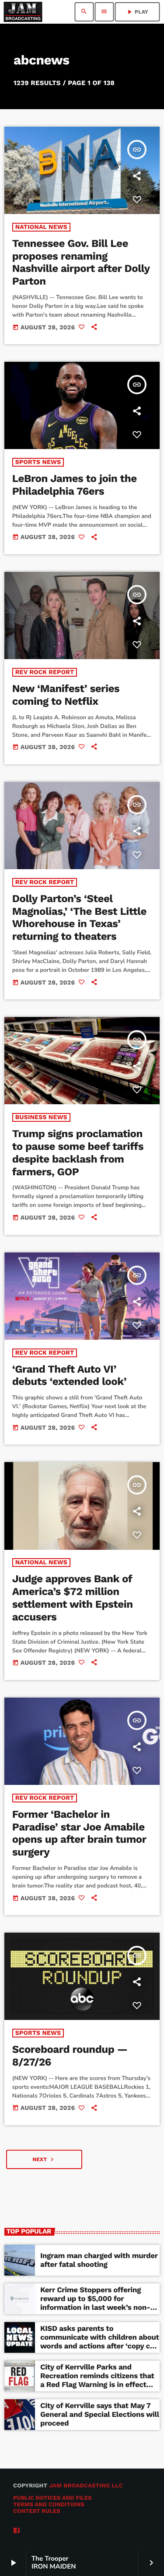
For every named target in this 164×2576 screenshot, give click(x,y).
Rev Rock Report (45, 672)
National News (41, 227)
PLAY (137, 12)
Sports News (38, 462)
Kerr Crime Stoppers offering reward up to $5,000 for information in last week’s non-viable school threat (95, 2303)
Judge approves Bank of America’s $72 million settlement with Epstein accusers (73, 1598)
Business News (41, 1117)
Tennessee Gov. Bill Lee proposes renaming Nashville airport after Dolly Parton (81, 262)
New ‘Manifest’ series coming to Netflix (66, 695)
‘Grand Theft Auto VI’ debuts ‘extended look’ (69, 1375)
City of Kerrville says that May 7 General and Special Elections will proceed (100, 2415)
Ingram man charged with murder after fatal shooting (99, 2260)
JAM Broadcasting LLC (86, 2486)
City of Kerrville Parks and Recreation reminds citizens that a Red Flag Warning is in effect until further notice (97, 2381)
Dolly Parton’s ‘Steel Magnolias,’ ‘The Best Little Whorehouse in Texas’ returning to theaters (79, 917)
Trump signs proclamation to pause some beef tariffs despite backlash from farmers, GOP (78, 1152)
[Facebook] (17, 2531)
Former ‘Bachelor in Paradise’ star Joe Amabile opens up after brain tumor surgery (79, 1833)
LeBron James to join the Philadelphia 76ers (75, 485)
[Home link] (23, 12)
